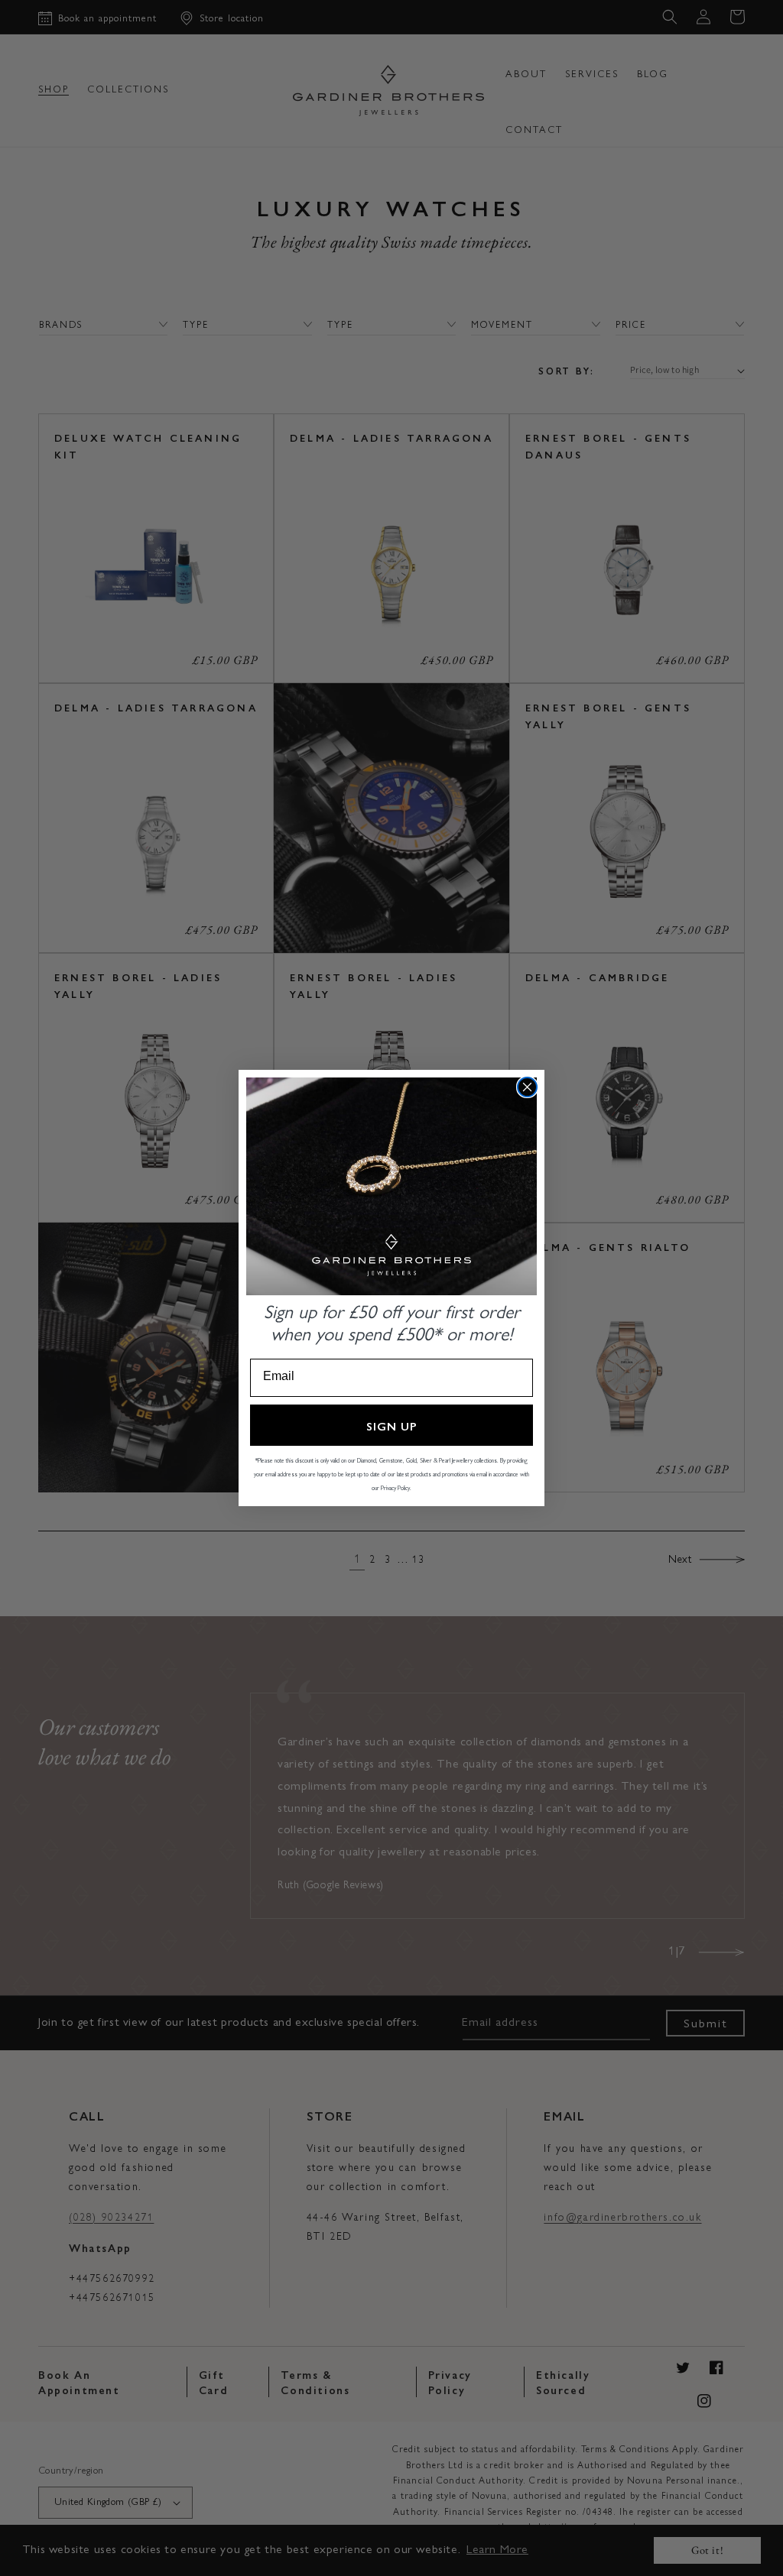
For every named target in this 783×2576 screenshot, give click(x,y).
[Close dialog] (527, 1087)
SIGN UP (392, 1426)
